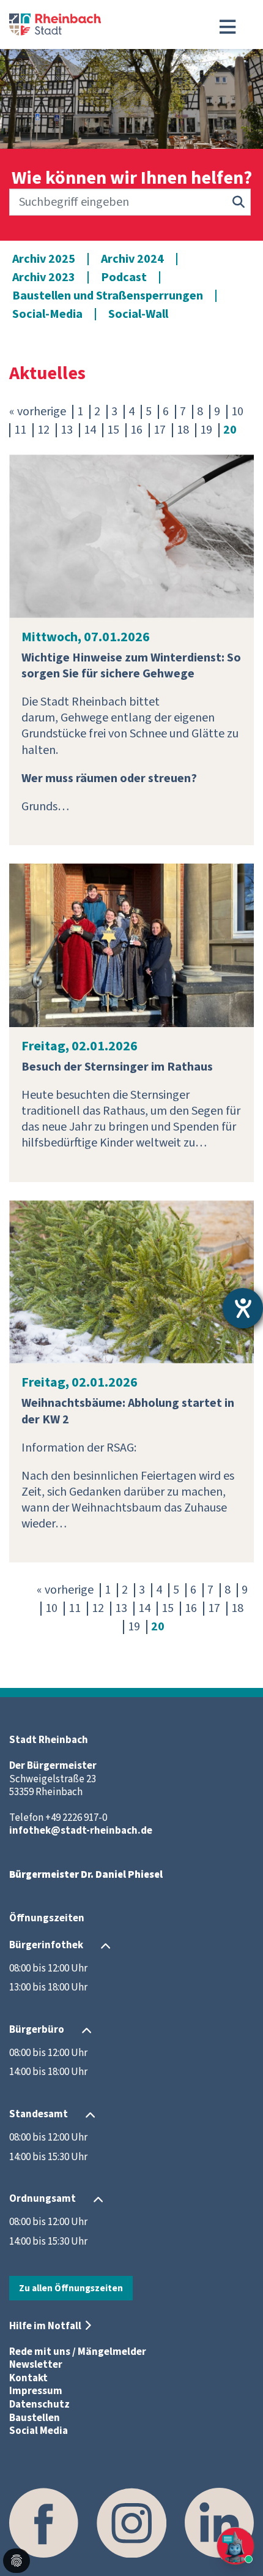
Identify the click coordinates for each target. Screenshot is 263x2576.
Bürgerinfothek (46, 1945)
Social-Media (47, 314)
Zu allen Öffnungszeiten (71, 2288)
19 (206, 430)
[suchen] (239, 202)
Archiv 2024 (132, 259)
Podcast (124, 277)
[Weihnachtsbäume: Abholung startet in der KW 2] (131, 1281)
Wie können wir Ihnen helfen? (132, 178)
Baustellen (35, 2418)
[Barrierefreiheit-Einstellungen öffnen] (243, 1308)
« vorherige (38, 412)
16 (136, 430)
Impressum (36, 2391)
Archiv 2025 (44, 259)
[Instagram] (131, 2522)
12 (43, 430)
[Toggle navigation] (228, 27)
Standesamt (39, 2114)
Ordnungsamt (43, 2199)
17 (160, 430)
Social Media (39, 2431)
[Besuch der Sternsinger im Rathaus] (131, 944)
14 (90, 430)
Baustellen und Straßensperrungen (108, 296)
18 (183, 430)
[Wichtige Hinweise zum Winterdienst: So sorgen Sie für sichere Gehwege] (131, 535)
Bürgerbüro (37, 2030)
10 (237, 412)
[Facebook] (44, 2522)
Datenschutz (39, 2405)
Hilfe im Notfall (45, 2326)
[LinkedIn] (219, 2522)
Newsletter (36, 2365)
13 (67, 430)
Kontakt (28, 2378)
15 (113, 430)
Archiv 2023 (44, 277)
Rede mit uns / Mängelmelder (78, 2352)
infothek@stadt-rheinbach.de (81, 1831)
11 (20, 430)
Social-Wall (138, 314)
